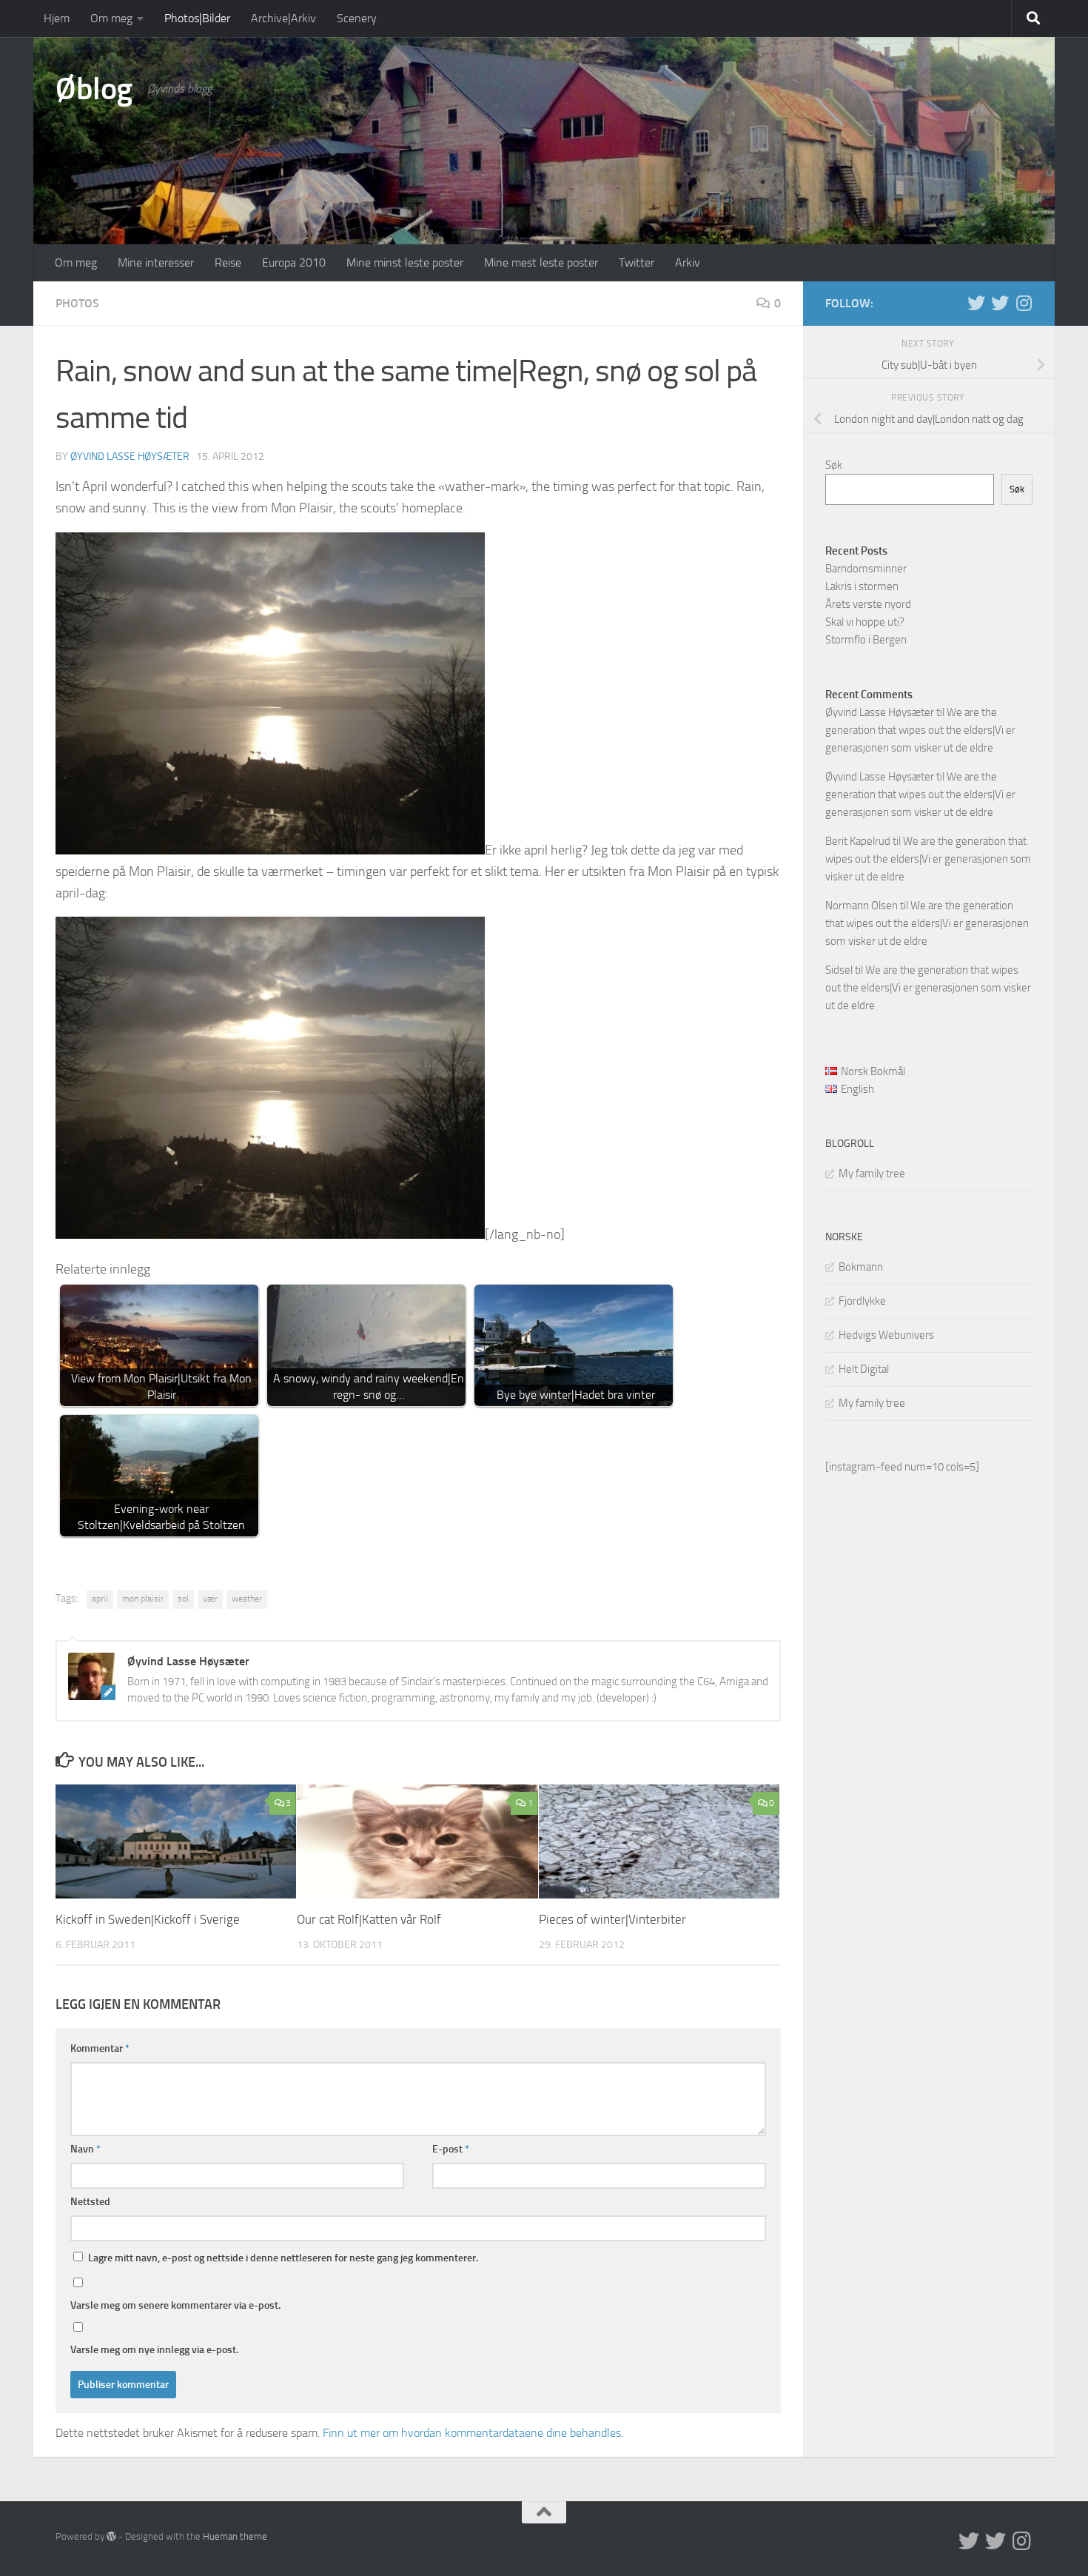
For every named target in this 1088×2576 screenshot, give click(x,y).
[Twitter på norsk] (1000, 303)
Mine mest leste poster (541, 262)
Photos (77, 303)
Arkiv (688, 262)
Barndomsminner (866, 569)
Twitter (637, 262)
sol (183, 1599)
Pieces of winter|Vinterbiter (612, 1919)
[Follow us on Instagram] (1024, 303)
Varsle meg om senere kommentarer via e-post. (175, 2305)
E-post (451, 2149)
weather (247, 1599)
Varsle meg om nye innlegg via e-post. (154, 2350)
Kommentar (100, 2048)
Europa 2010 (294, 262)
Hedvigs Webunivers (886, 1335)
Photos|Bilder (197, 18)
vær (210, 1599)
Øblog (94, 89)
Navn (85, 2149)
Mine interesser (156, 262)
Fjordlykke (862, 1301)
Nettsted (90, 2202)
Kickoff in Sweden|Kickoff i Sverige (148, 1919)
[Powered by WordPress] (111, 2536)
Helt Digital (864, 1369)
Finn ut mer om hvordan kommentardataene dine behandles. (473, 2433)
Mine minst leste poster (405, 262)
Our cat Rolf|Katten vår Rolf (369, 1919)
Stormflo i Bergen (866, 640)
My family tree (872, 1174)
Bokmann (861, 1267)
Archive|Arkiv (283, 18)
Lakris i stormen (862, 586)
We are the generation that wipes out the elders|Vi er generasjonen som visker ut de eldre (920, 730)
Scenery (357, 18)
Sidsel (839, 970)
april (100, 1599)
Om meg (111, 18)
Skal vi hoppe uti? (865, 622)
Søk (834, 465)
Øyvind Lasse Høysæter (130, 456)
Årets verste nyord (868, 604)
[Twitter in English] (976, 303)
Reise (228, 262)
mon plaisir (143, 1599)
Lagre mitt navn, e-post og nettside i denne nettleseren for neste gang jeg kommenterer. (283, 2258)
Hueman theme (235, 2536)
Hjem (57, 18)
